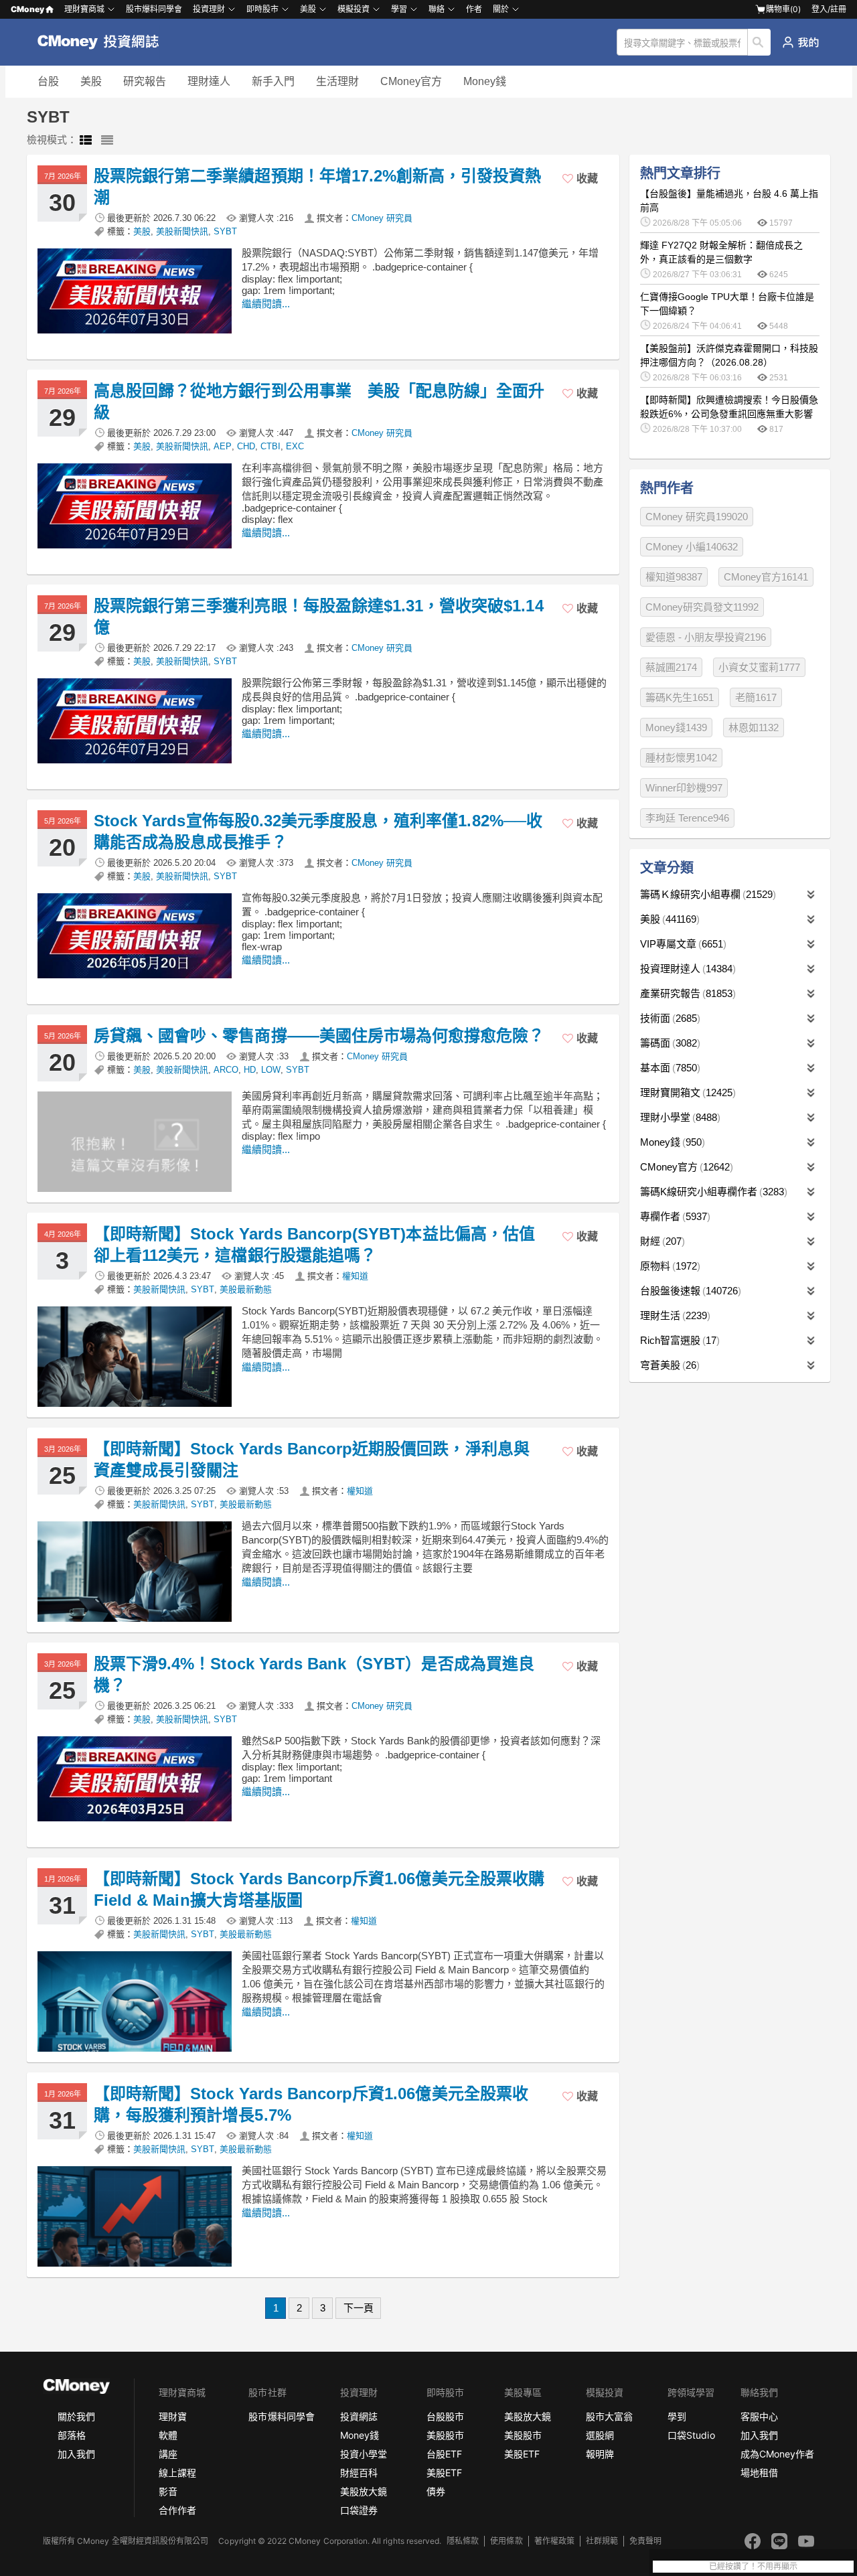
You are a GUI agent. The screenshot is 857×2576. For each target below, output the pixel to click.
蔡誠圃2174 (671, 667)
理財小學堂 (679, 1117)
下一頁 (359, 2308)
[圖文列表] (86, 141)
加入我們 (76, 2454)
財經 (661, 1241)
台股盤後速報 (689, 1291)
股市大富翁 (609, 2416)
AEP (223, 446)
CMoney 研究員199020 (697, 517)
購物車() (783, 9)
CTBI (270, 446)
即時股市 (262, 9)
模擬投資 (354, 9)
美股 (91, 81)
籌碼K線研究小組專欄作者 (712, 1192)
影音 (168, 2491)
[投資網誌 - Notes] (104, 42)
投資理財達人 (686, 969)
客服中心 (759, 2416)
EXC (295, 446)
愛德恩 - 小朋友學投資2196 (706, 637)
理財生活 (674, 1315)
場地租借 (759, 2473)
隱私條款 (463, 2541)
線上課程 (177, 2473)
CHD (246, 446)
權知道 (355, 1276)
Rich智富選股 (678, 1340)
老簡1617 (756, 697)
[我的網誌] (800, 42)
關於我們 (76, 2416)
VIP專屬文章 (682, 944)
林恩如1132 (754, 728)
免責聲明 (645, 2541)
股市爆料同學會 (154, 9)
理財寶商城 (84, 9)
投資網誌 (359, 2416)
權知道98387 (674, 577)
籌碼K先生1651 (680, 697)
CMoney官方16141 (766, 577)
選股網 (600, 2435)
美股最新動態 (246, 1289)
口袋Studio (691, 2435)
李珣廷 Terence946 (687, 818)
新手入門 (273, 81)
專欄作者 (674, 1216)
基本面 (669, 1068)
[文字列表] (107, 141)
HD (250, 1070)
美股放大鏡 (364, 2491)
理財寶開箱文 (686, 1092)
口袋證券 (359, 2510)
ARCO (226, 1070)
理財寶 (173, 2416)
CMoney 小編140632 (692, 547)
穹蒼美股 (668, 1365)
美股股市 (445, 2435)
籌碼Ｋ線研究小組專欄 (706, 894)
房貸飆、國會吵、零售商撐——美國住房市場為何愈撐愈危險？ (319, 1036)
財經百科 (359, 2473)
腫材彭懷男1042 (681, 758)
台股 (48, 81)
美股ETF (444, 2473)
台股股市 (445, 2416)
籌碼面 (669, 1043)
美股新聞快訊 (182, 231)
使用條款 (506, 2541)
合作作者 (177, 2510)
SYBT (225, 231)
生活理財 (337, 81)
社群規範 (602, 2541)
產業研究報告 (686, 993)
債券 (436, 2491)
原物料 (669, 1266)
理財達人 (209, 81)
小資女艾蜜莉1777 (759, 667)
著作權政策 (554, 2541)
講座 (168, 2454)
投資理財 (209, 9)
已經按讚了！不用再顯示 (753, 2567)
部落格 (72, 2435)
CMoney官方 (411, 81)
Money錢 (485, 81)
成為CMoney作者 (777, 2454)
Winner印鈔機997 (684, 788)
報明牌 (600, 2454)
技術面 (669, 1018)
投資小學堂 (364, 2454)
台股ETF (444, 2454)
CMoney (27, 9)
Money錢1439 (676, 728)
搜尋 (760, 42)
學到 (677, 2416)
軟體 (168, 2435)
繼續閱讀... (266, 304)
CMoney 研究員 (382, 218)
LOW (271, 1070)
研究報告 (145, 81)
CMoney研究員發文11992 (702, 607)
